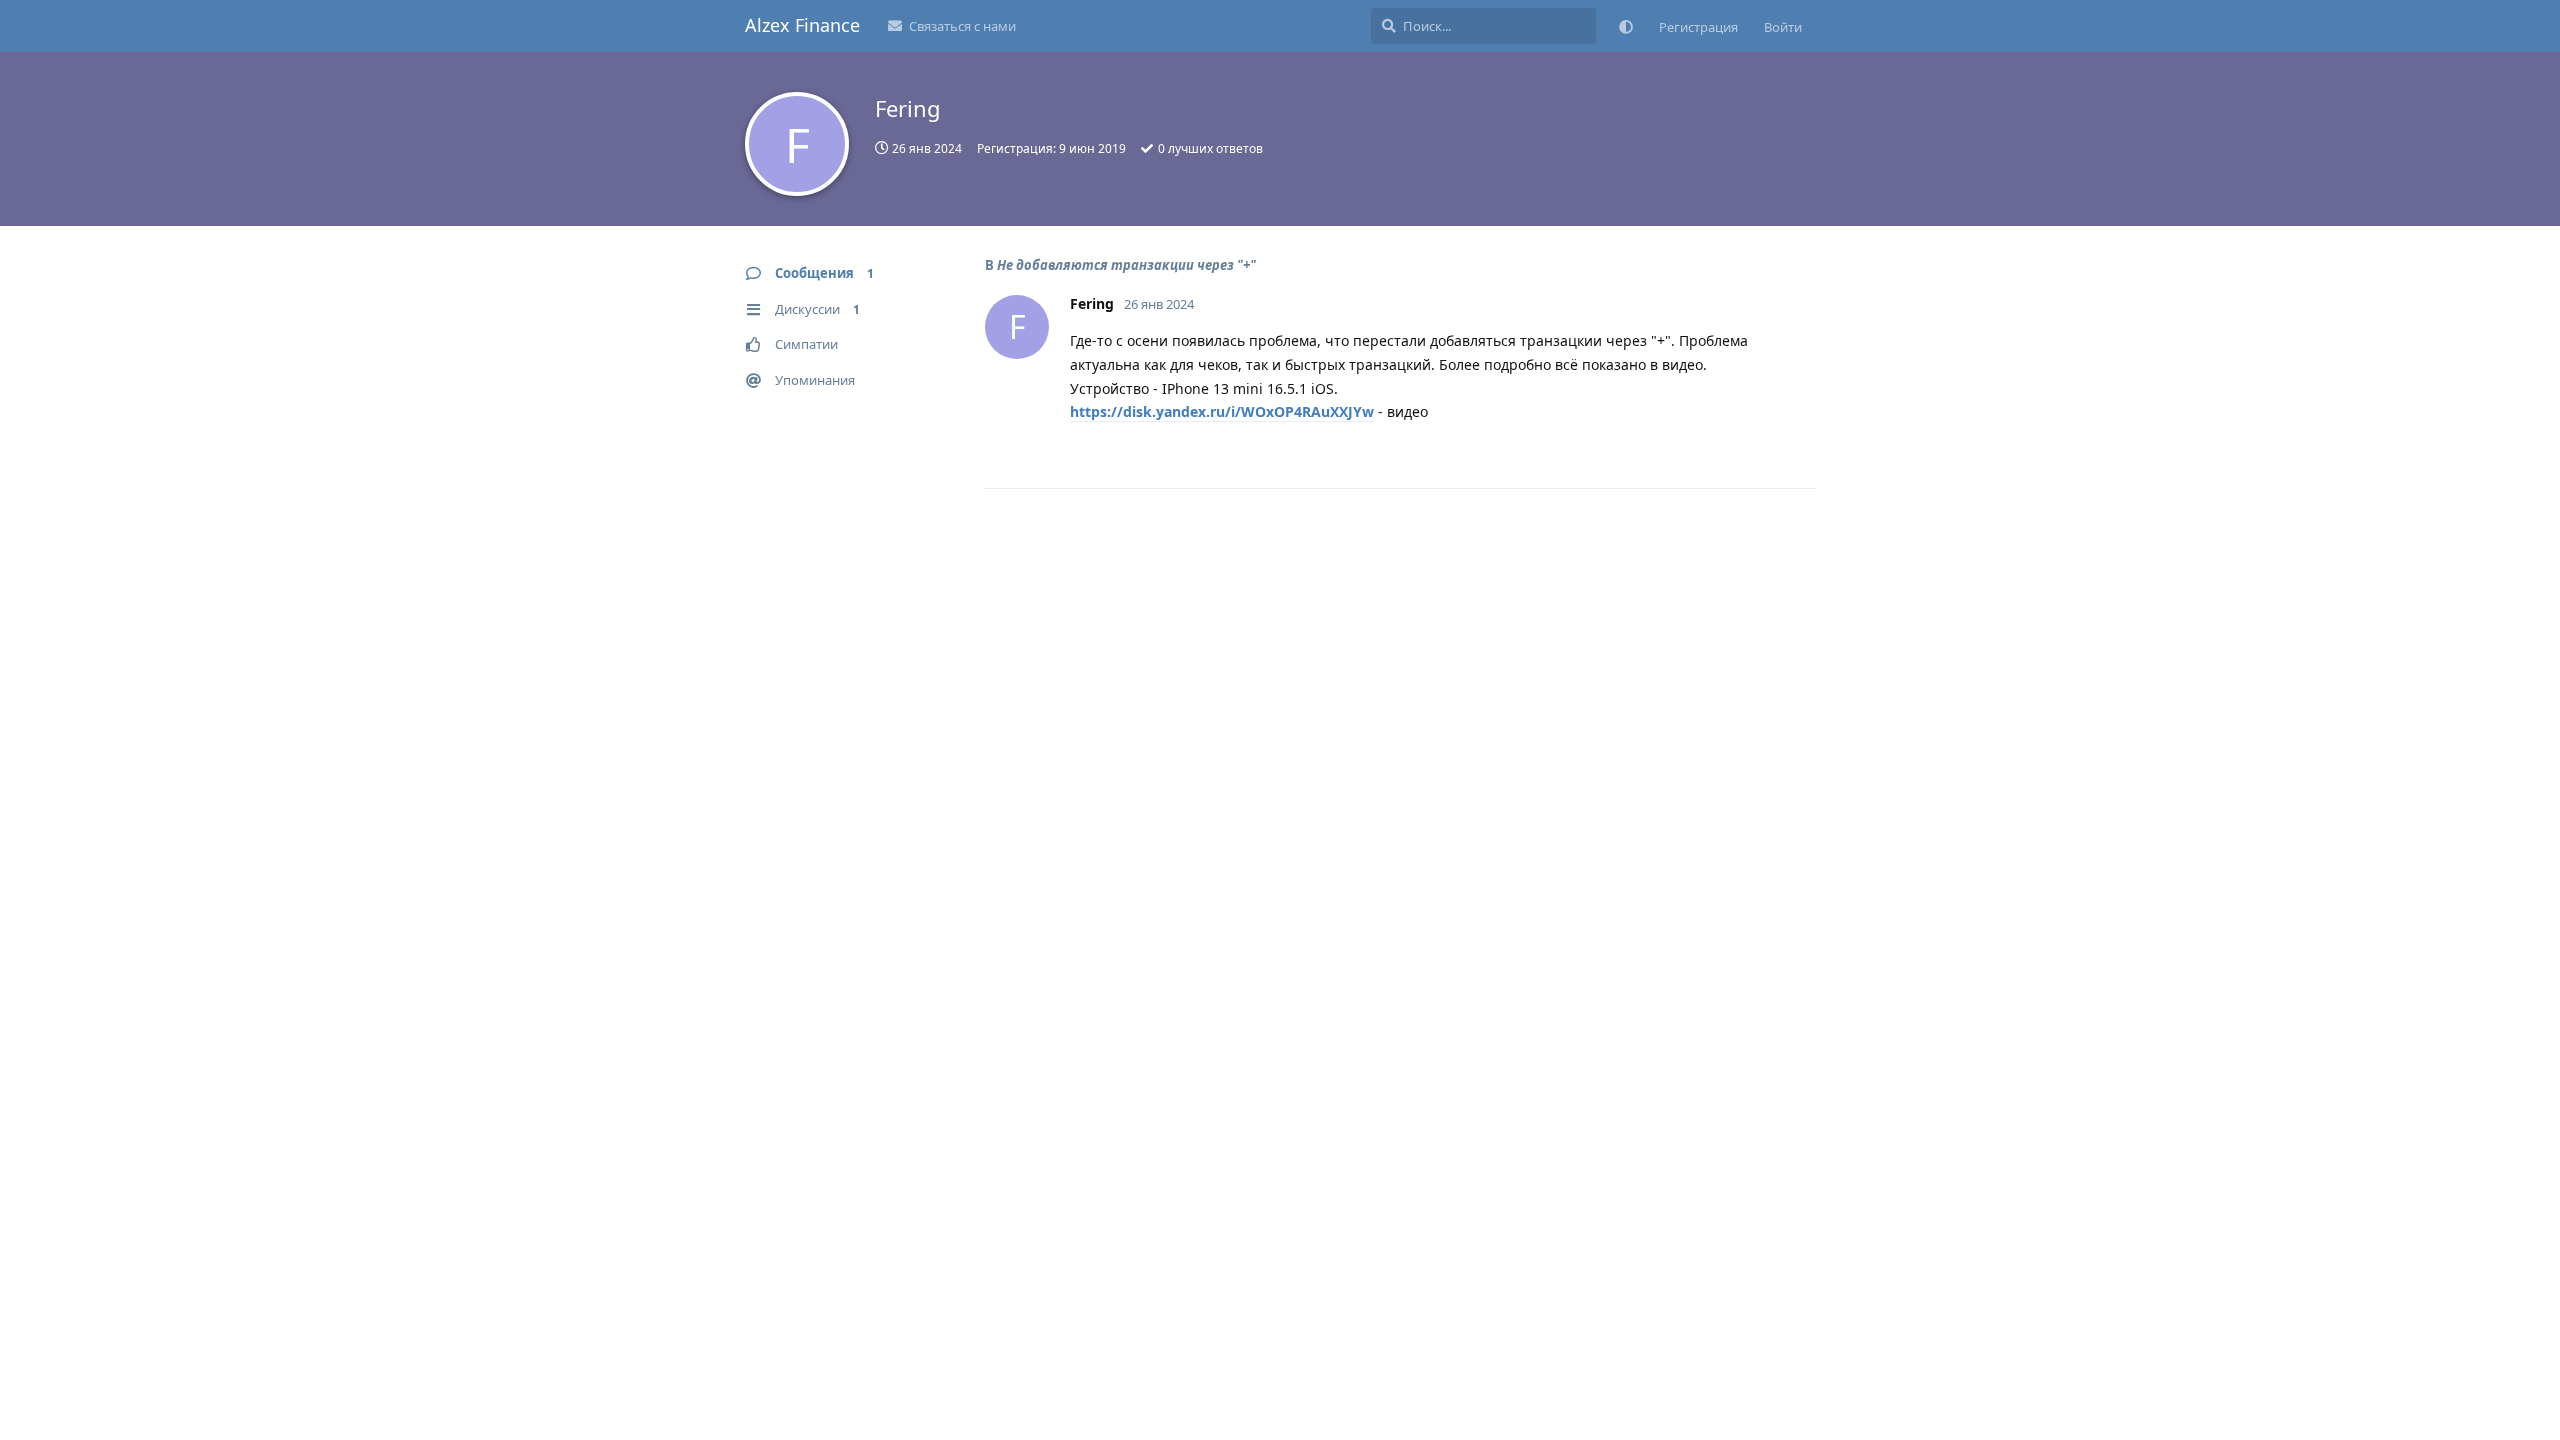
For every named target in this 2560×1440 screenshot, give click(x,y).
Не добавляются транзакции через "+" (1126, 265)
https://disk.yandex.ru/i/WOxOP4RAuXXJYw (1222, 411)
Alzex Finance (802, 25)
